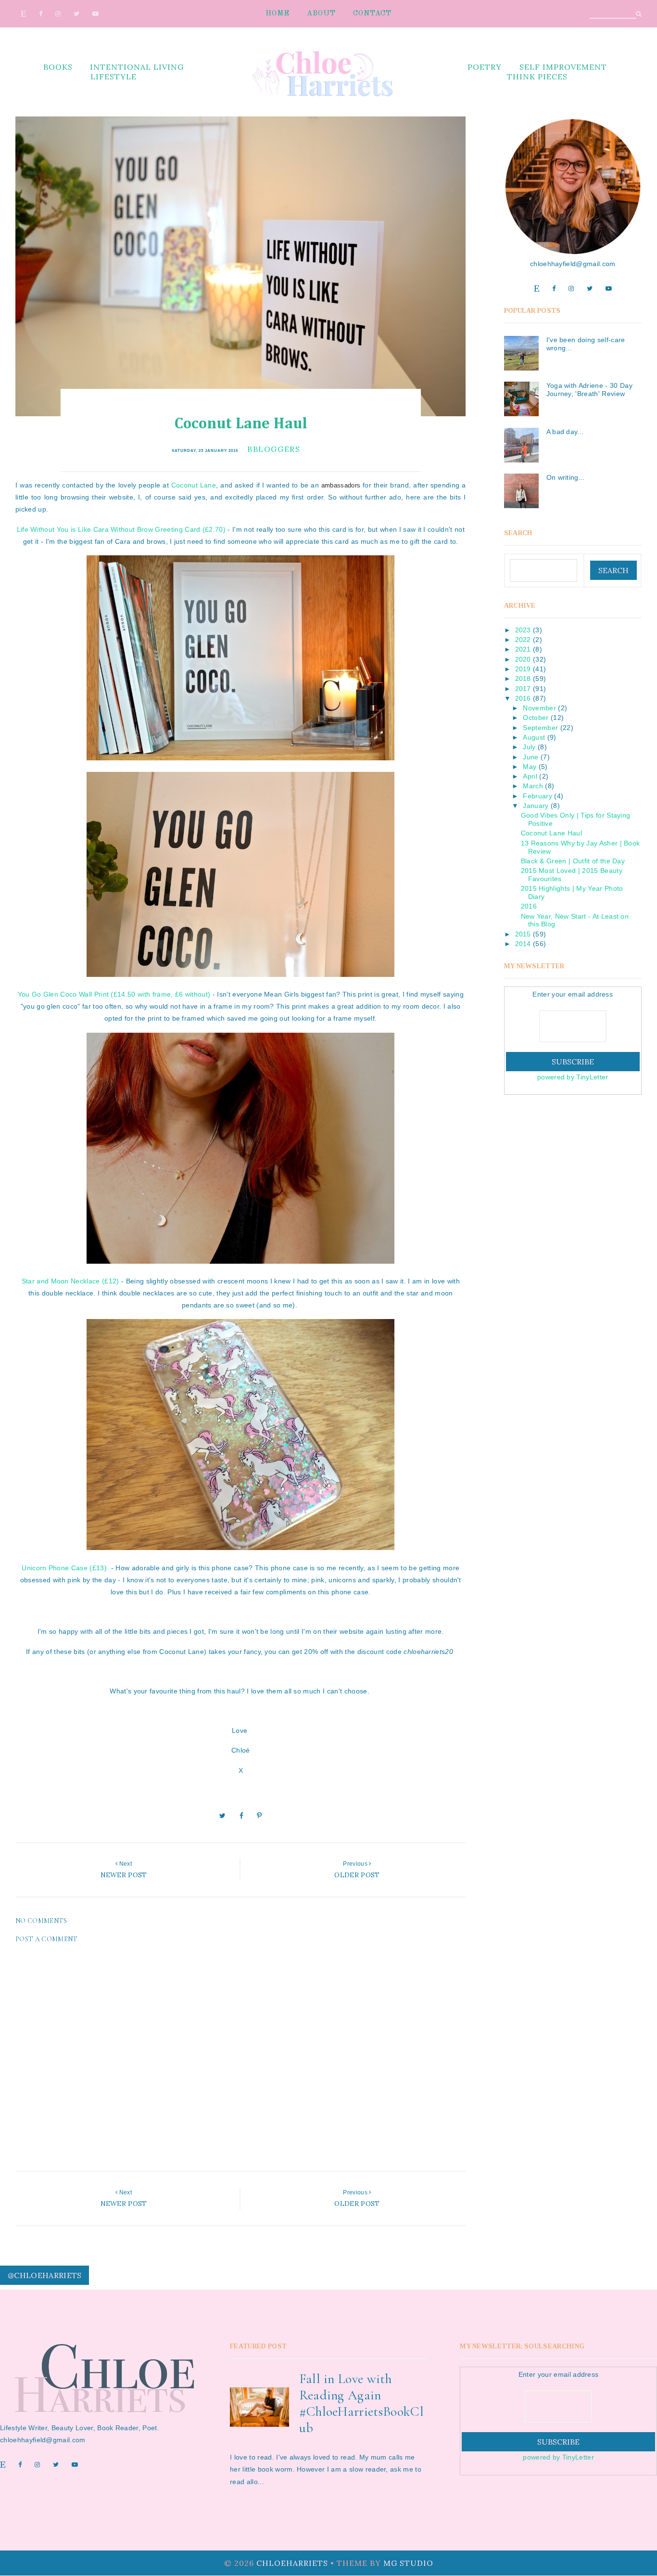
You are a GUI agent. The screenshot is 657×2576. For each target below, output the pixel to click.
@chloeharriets (44, 2275)
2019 (523, 669)
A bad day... (565, 432)
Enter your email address (573, 994)
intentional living (137, 67)
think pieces (537, 77)
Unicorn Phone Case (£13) (64, 1568)
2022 (523, 640)
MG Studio (408, 2563)
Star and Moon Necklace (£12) (70, 1281)
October (536, 718)
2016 (523, 698)
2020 (523, 659)
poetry (485, 67)
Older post (357, 1875)
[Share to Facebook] (241, 1816)
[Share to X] (222, 1816)
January (536, 806)
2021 (523, 649)
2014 (523, 944)
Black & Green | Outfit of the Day (573, 861)
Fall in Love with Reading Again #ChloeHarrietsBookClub (361, 2403)
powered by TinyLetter (573, 1077)
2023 (523, 630)
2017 (523, 689)
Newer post (124, 1875)
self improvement (563, 67)
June (531, 757)
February (537, 796)
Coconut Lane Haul (551, 833)
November (539, 708)
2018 (523, 679)
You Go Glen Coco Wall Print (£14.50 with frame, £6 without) (114, 994)
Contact (372, 14)
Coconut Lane (194, 485)
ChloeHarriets (292, 2563)
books (58, 67)
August (534, 737)
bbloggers (274, 449)
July (529, 747)
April (530, 776)
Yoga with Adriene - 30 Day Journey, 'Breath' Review (589, 390)
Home (278, 14)
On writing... (566, 477)
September (540, 728)
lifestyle (114, 77)
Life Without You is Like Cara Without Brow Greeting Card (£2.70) (121, 529)
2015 (523, 934)
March (533, 786)
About (321, 14)
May (530, 767)
